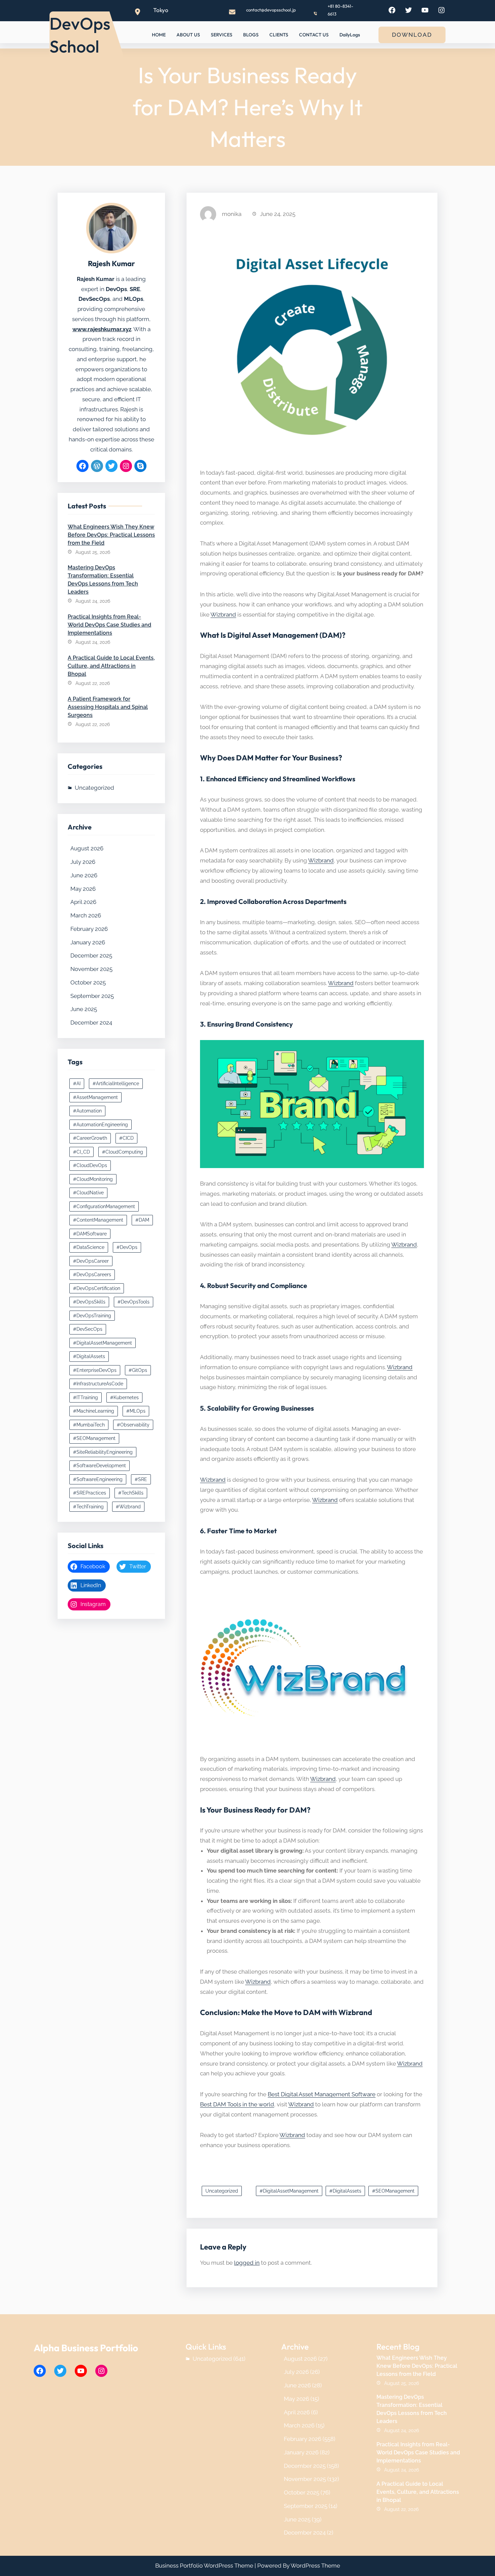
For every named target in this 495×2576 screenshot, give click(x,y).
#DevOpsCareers (92, 1275)
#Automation (87, 1111)
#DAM (142, 1220)
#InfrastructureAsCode (98, 1384)
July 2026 (83, 862)
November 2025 (91, 969)
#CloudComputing (123, 1152)
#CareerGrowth (90, 1138)
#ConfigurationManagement (104, 1206)
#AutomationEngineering (101, 1125)
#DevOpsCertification (97, 1288)
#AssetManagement (95, 1097)
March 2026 (86, 915)
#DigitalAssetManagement (103, 1343)
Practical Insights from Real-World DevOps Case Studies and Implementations (109, 625)
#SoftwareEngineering (98, 1479)
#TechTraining (88, 1507)
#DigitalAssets (89, 1356)
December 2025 (91, 955)
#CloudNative (88, 1193)
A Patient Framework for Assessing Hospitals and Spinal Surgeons (108, 707)
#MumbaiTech (89, 1425)
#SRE (141, 1479)
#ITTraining (86, 1397)
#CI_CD (81, 1152)
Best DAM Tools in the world (237, 2104)
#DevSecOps (88, 1329)
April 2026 (83, 902)
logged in (247, 2263)
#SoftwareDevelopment (100, 1466)
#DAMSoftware (90, 1234)
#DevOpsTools (134, 1302)
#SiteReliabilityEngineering (103, 1452)
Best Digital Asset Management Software (322, 2094)
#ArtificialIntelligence (116, 1083)
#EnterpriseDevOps (95, 1370)
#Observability (133, 1425)
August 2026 (87, 848)
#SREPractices (90, 1493)
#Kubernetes (124, 1397)
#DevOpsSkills (89, 1302)
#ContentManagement (98, 1220)
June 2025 (84, 1009)
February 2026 (89, 929)
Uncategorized (94, 788)
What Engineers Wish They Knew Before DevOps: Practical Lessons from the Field (111, 535)
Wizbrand (223, 615)
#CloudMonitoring (93, 1179)
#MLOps (136, 1411)
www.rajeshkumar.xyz (102, 329)
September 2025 (92, 996)
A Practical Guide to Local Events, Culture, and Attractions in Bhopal (111, 666)
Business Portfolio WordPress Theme (204, 2566)
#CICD (126, 1138)
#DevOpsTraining (92, 1316)
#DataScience (89, 1247)
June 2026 (84, 875)
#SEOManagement (94, 1438)
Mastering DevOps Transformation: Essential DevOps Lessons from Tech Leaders (103, 580)
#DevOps (127, 1247)
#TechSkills (131, 1493)
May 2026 (83, 889)
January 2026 (88, 942)
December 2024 (91, 1023)
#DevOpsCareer (91, 1261)
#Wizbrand (128, 1507)
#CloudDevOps (90, 1165)
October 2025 (88, 982)
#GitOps (138, 1370)
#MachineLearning (94, 1411)
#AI (77, 1083)
